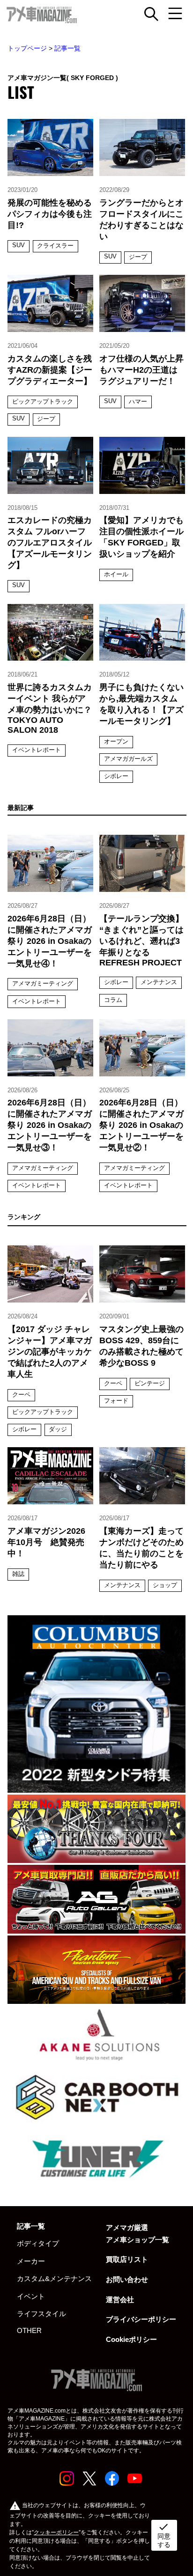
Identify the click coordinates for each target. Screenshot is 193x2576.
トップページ (27, 48)
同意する (164, 2535)
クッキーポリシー (56, 2532)
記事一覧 (67, 48)
